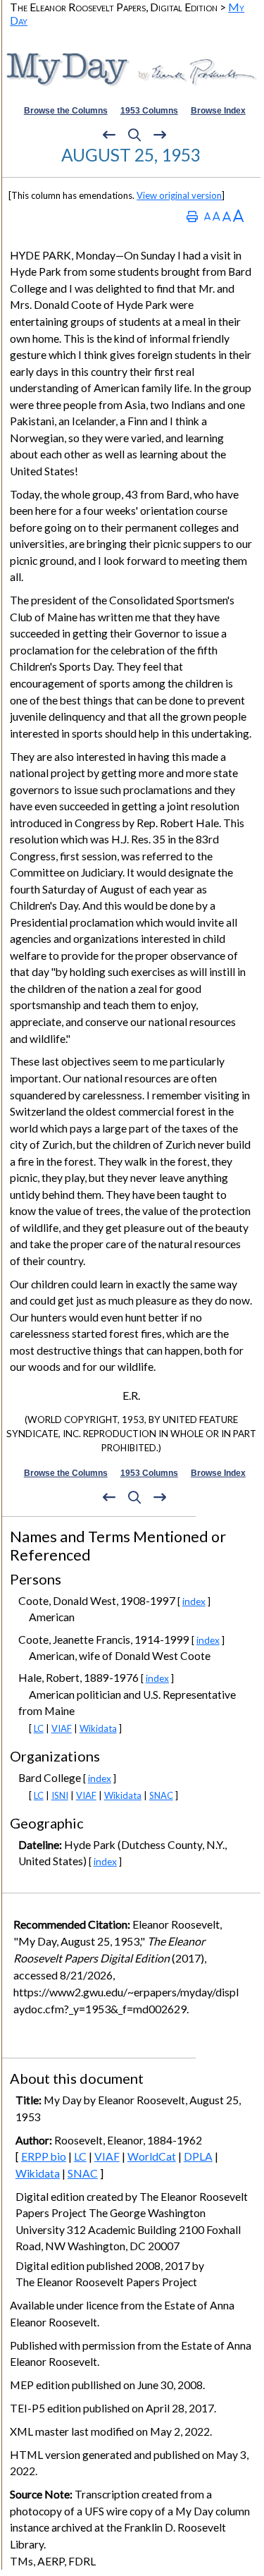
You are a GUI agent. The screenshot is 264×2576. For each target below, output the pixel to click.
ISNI (60, 1795)
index (194, 1601)
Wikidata (98, 1728)
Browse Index (218, 111)
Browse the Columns (66, 111)
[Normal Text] (216, 216)
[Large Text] (227, 216)
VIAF (62, 1728)
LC (39, 1728)
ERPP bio (44, 2156)
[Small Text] (207, 216)
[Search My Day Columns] (134, 135)
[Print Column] (192, 216)
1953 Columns (149, 111)
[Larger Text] (238, 216)
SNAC (161, 1795)
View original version (179, 195)
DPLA (198, 2156)
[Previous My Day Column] (109, 135)
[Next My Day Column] (160, 135)
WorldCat (152, 2156)
